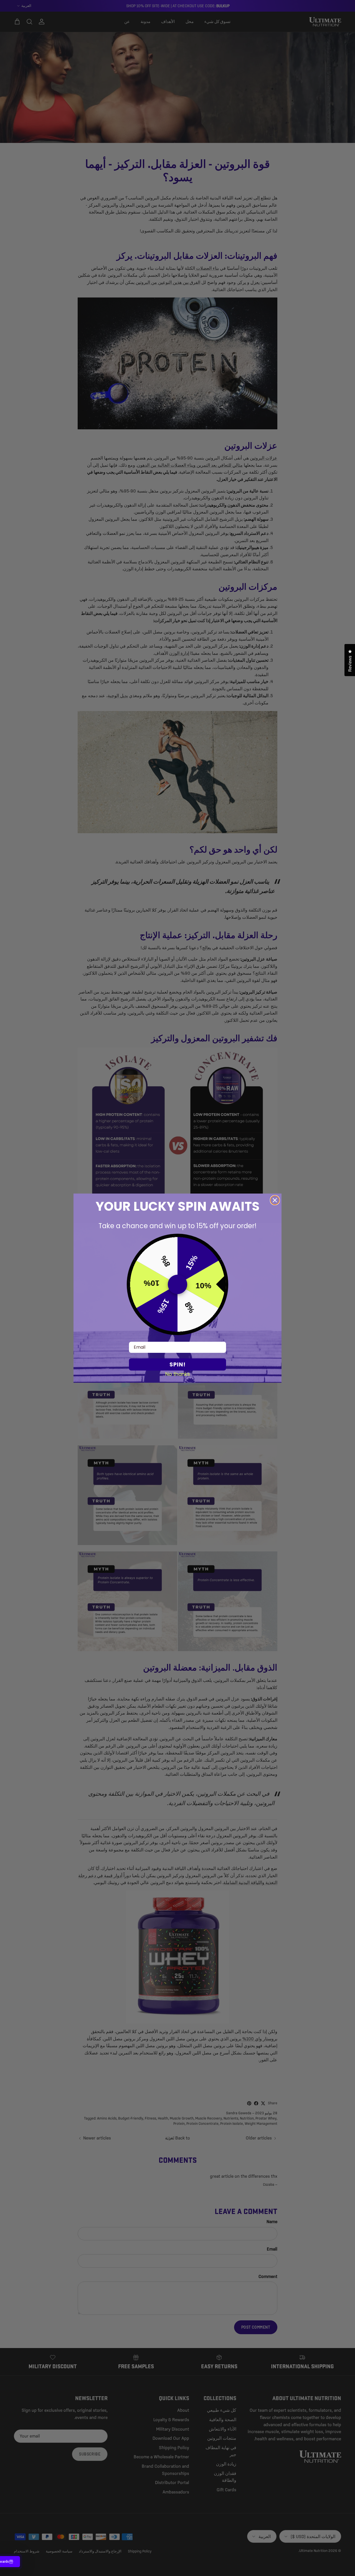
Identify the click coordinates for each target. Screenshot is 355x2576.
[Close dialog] (275, 1200)
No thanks (178, 1374)
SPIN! (177, 1364)
